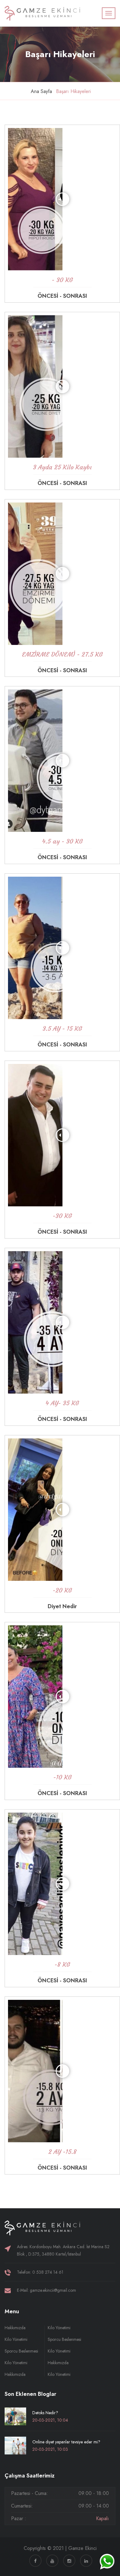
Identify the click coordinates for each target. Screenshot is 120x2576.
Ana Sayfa (41, 91)
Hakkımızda (15, 2328)
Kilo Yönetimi (16, 2339)
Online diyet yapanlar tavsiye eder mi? (66, 2442)
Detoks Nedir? (45, 2413)
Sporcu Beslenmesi (21, 2351)
